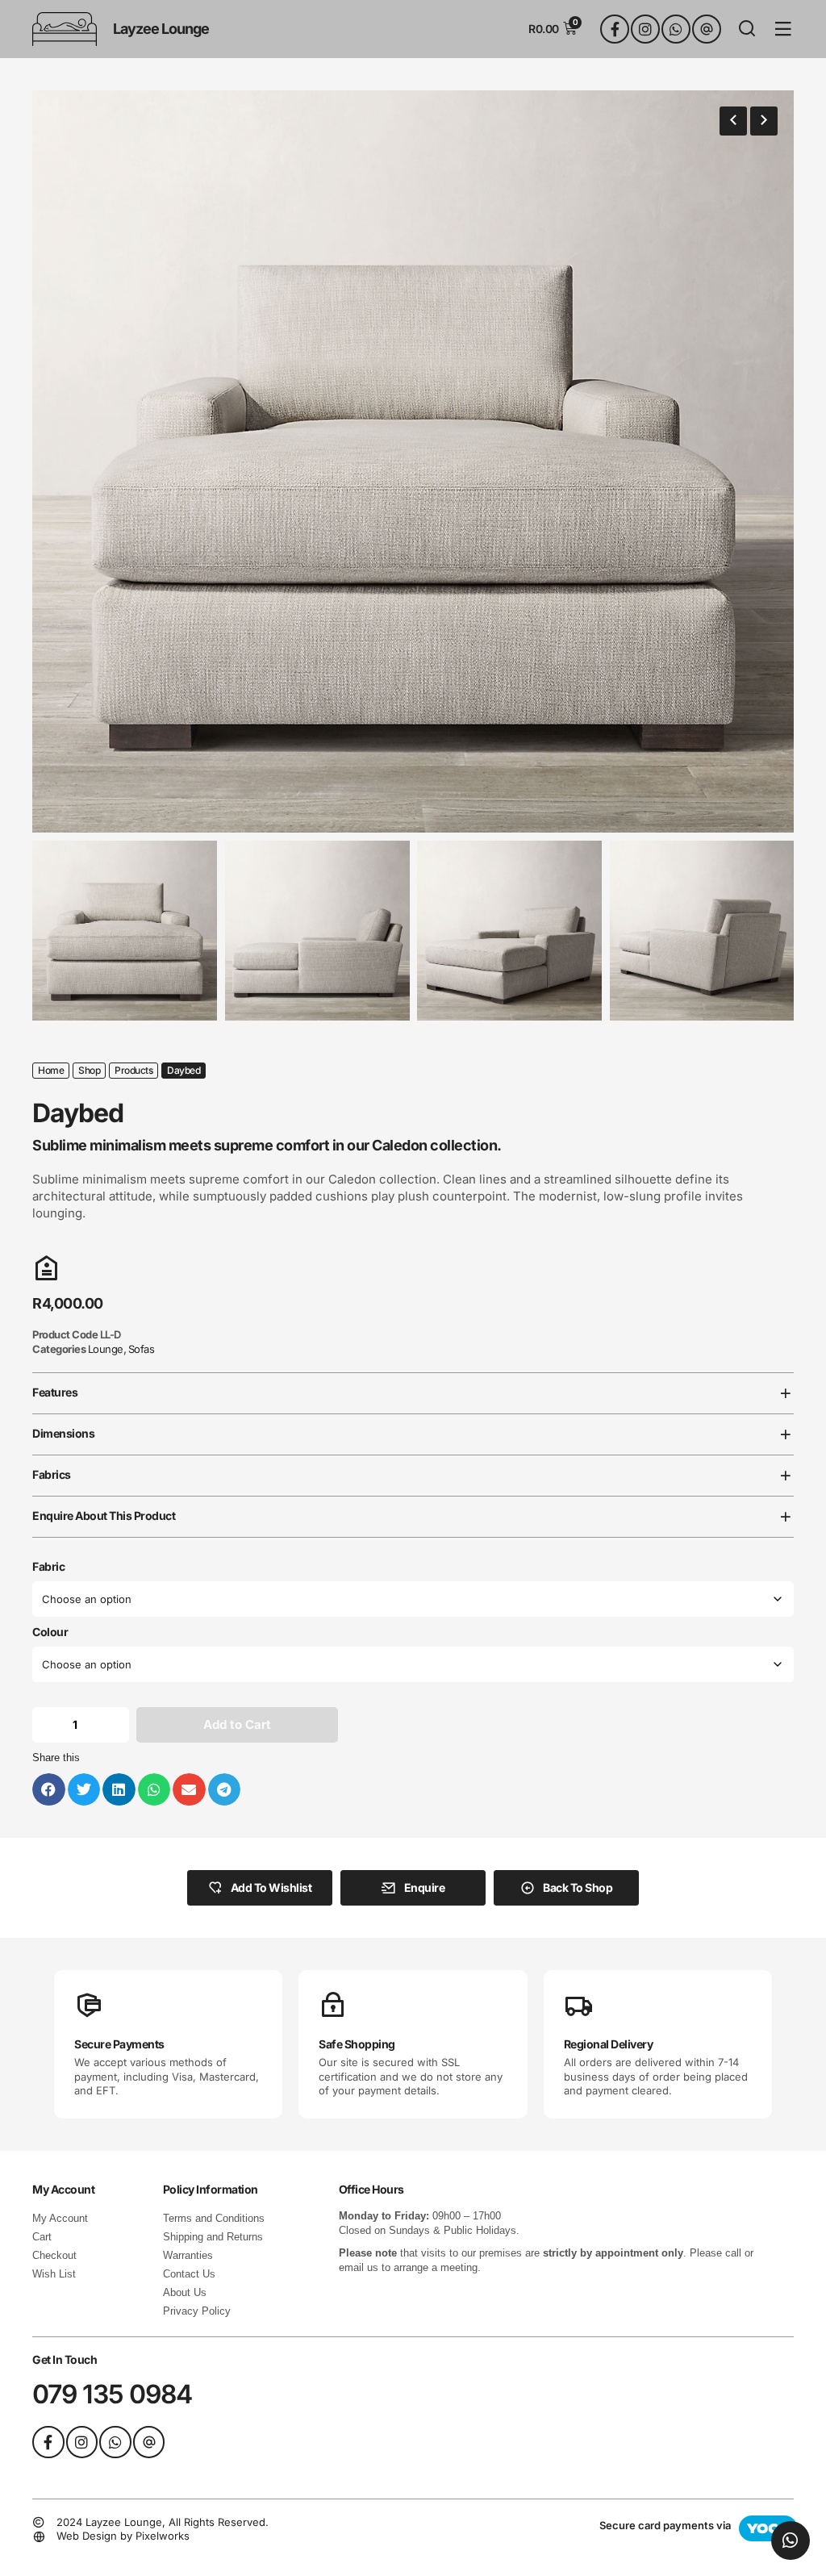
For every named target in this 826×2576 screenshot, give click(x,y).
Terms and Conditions (214, 2218)
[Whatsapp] (676, 29)
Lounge (106, 1349)
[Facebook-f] (615, 29)
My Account (60, 2218)
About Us (185, 2292)
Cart (42, 2237)
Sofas (142, 1349)
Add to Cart (237, 1724)
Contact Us (189, 2274)
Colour (50, 1632)
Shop (89, 1070)
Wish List (54, 2274)
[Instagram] (645, 29)
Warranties (188, 2255)
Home (51, 1070)
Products (133, 1070)
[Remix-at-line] (707, 29)
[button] (733, 121)
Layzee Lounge (161, 29)
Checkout (54, 2255)
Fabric (48, 1567)
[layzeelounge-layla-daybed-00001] (413, 461)
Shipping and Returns (213, 2237)
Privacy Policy (197, 2311)
